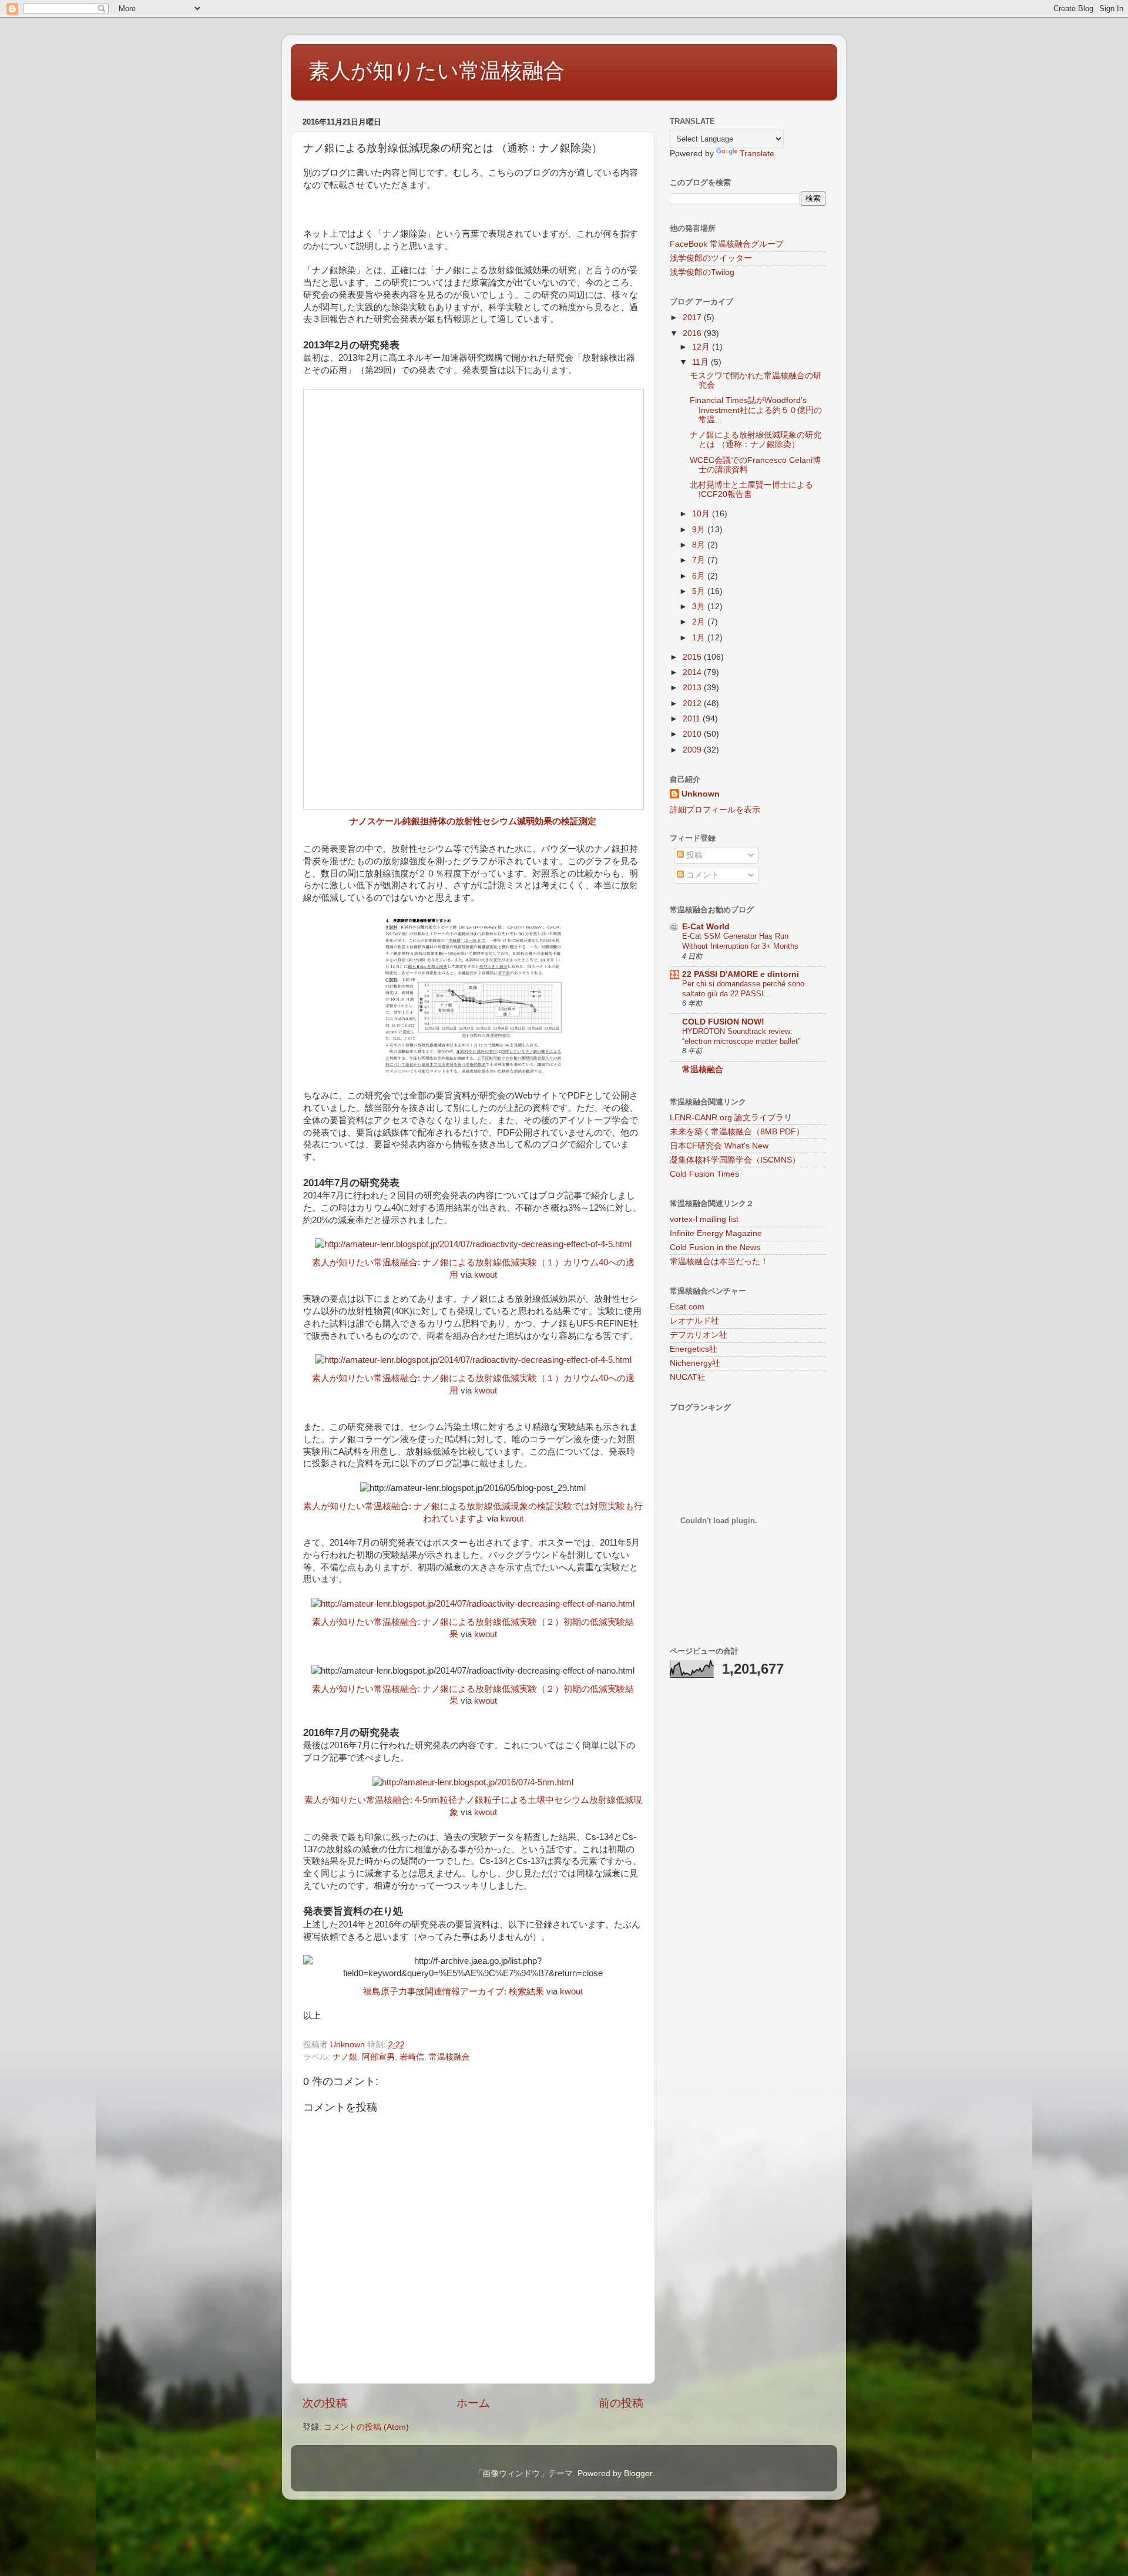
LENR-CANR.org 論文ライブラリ (731, 1118)
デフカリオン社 (699, 1335)
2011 (693, 719)
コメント (701, 875)
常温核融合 (449, 2057)
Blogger (638, 2473)
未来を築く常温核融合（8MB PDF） (737, 1132)
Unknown (701, 794)
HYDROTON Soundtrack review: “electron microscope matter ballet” (741, 1036)
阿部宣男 (378, 2057)
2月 (700, 622)
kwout (486, 1275)
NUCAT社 (688, 1377)
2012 (693, 703)
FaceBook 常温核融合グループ (727, 244)
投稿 (693, 855)
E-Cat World (706, 927)
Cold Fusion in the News (715, 1247)
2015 (693, 657)
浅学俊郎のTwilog (702, 272)
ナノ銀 (345, 2057)
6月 (700, 576)
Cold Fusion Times (704, 1174)
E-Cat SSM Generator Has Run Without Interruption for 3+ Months (740, 941)
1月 (700, 638)
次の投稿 (325, 2403)
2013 (693, 688)
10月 (702, 514)
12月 (702, 347)
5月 (700, 591)
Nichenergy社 (695, 1363)
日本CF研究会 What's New (719, 1146)
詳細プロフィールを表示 (715, 810)
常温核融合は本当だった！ (719, 1262)
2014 (693, 672)
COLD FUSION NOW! (723, 1022)
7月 (700, 560)
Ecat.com (687, 1307)
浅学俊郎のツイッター (711, 258)
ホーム (473, 2403)
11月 (701, 362)
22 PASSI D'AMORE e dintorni (741, 974)
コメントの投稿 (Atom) (366, 2427)
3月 (700, 607)
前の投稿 (621, 2403)
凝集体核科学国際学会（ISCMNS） (735, 1160)
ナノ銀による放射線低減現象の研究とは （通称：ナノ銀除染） (756, 440)
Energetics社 (694, 1349)
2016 (693, 333)
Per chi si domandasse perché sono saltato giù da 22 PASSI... (743, 989)
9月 (700, 530)
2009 (693, 750)
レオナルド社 (694, 1321)
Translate (757, 154)
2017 (693, 318)
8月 (700, 545)
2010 (693, 734)
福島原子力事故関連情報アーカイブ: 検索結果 (454, 1991)
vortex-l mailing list (704, 1219)
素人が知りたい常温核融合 (437, 71)
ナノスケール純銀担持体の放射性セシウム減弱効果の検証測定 (473, 821)
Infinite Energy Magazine (716, 1233)
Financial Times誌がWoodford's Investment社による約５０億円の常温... (756, 410)
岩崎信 (412, 2057)
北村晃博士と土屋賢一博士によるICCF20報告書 (751, 490)
